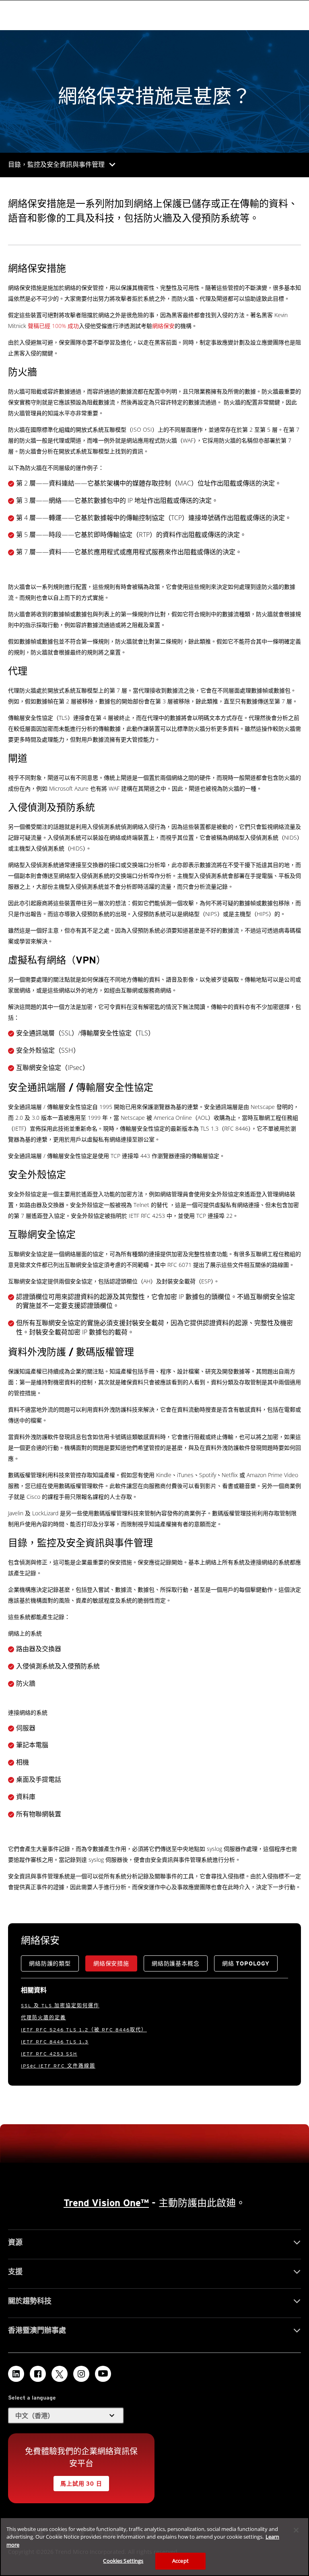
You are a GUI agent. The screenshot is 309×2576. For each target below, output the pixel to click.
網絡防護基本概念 (176, 1963)
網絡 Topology (246, 1963)
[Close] (296, 2530)
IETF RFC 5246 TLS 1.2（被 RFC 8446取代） (84, 2030)
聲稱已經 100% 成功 (53, 326)
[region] (154, 2547)
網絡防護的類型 (50, 1963)
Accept (180, 2561)
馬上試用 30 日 (81, 2484)
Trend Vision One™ (106, 2203)
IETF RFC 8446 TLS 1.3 (55, 2042)
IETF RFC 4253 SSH (49, 2054)
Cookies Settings (123, 2561)
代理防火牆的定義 (43, 2018)
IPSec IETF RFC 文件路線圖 (58, 2066)
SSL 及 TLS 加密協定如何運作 (60, 2005)
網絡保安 (163, 326)
